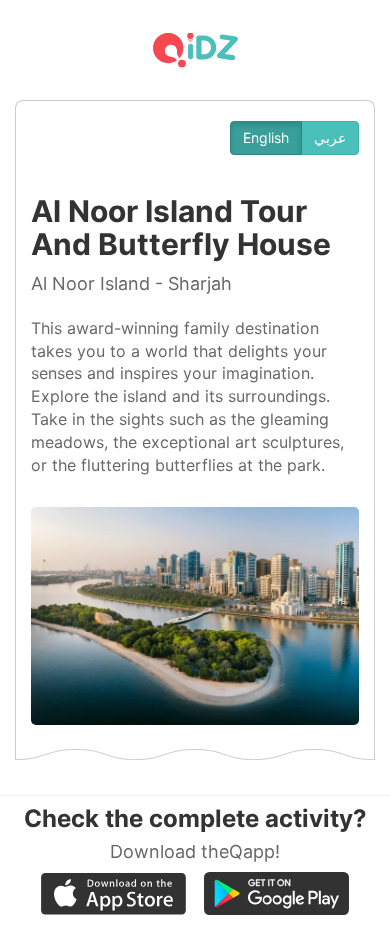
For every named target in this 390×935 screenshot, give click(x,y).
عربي (330, 137)
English (266, 137)
